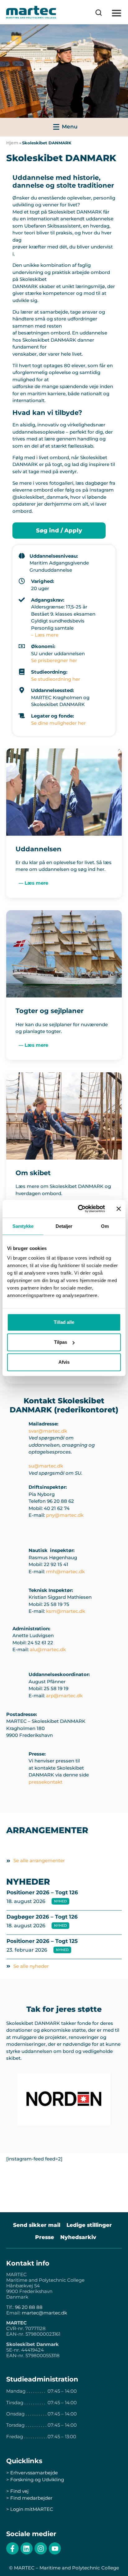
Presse (45, 2237)
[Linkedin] (27, 2549)
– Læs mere (45, 635)
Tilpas (61, 1342)
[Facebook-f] (12, 2549)
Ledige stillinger (89, 2225)
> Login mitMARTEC (30, 2509)
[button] (116, 13)
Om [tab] (105, 1226)
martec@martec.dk (44, 2313)
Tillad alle (64, 1322)
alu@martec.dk (48, 1649)
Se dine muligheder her (58, 723)
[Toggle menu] (64, 127)
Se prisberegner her (54, 660)
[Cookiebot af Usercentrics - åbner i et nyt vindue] (79, 1209)
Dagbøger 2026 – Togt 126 (42, 1917)
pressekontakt (46, 1782)
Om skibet (33, 1173)
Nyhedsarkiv (78, 2237)
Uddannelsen (39, 849)
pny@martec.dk (65, 1515)
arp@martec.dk (64, 1696)
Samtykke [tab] (23, 1226)
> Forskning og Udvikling (35, 2480)
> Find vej (17, 2491)
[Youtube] (55, 2549)
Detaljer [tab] (64, 1226)
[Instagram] (41, 2549)
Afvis (64, 1362)
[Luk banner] (119, 1209)
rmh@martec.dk (65, 1572)
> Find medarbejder (29, 2498)
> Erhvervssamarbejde (32, 2473)
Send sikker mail (37, 2225)
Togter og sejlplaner (50, 1011)
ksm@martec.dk (66, 1611)
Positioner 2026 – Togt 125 (42, 1941)
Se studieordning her (56, 679)
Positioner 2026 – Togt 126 (42, 1892)
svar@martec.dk (48, 1431)
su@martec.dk (46, 1466)
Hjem (12, 143)
